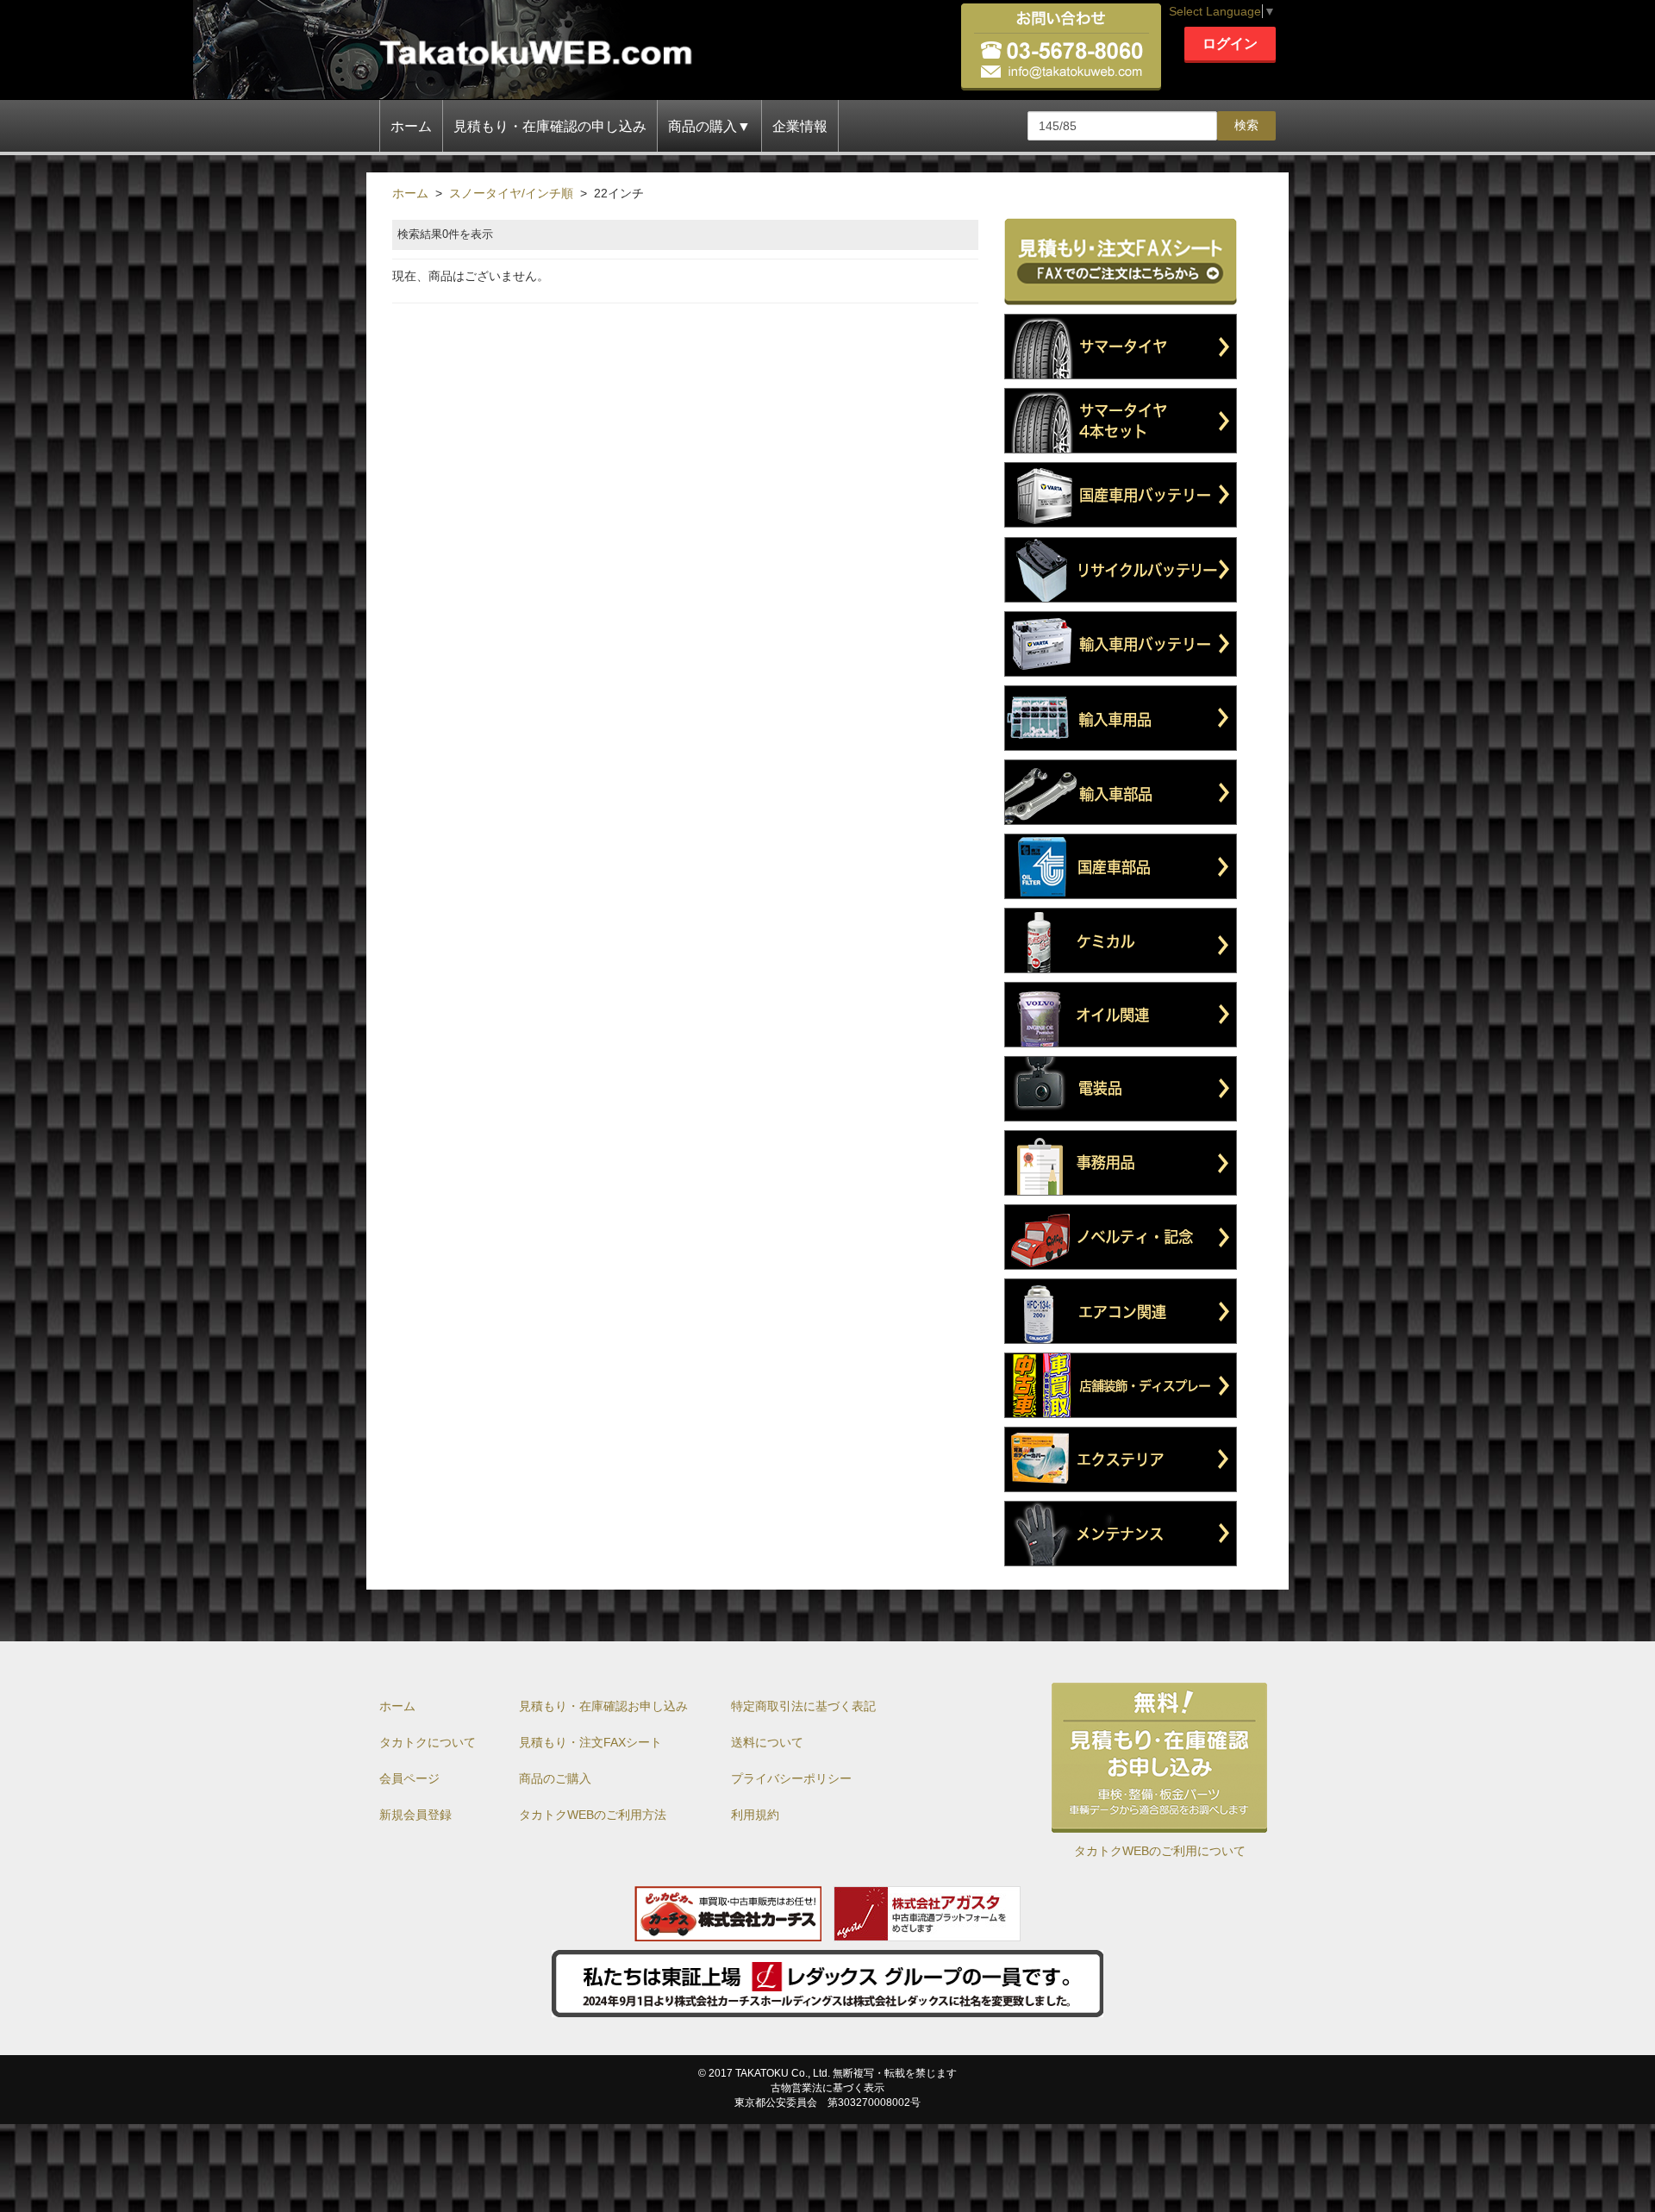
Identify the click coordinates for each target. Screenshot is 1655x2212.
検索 (1246, 125)
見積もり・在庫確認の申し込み (550, 126)
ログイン (1230, 44)
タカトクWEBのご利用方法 (593, 1815)
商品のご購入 (555, 1778)
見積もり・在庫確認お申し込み (603, 1706)
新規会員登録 (415, 1815)
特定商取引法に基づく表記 (803, 1706)
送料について (767, 1742)
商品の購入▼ (709, 126)
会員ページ (409, 1778)
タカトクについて (428, 1742)
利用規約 (755, 1815)
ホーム (411, 126)
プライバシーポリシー (791, 1778)
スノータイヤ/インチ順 (511, 193)
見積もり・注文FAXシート (590, 1742)
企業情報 (800, 126)
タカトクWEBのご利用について (1160, 1851)
